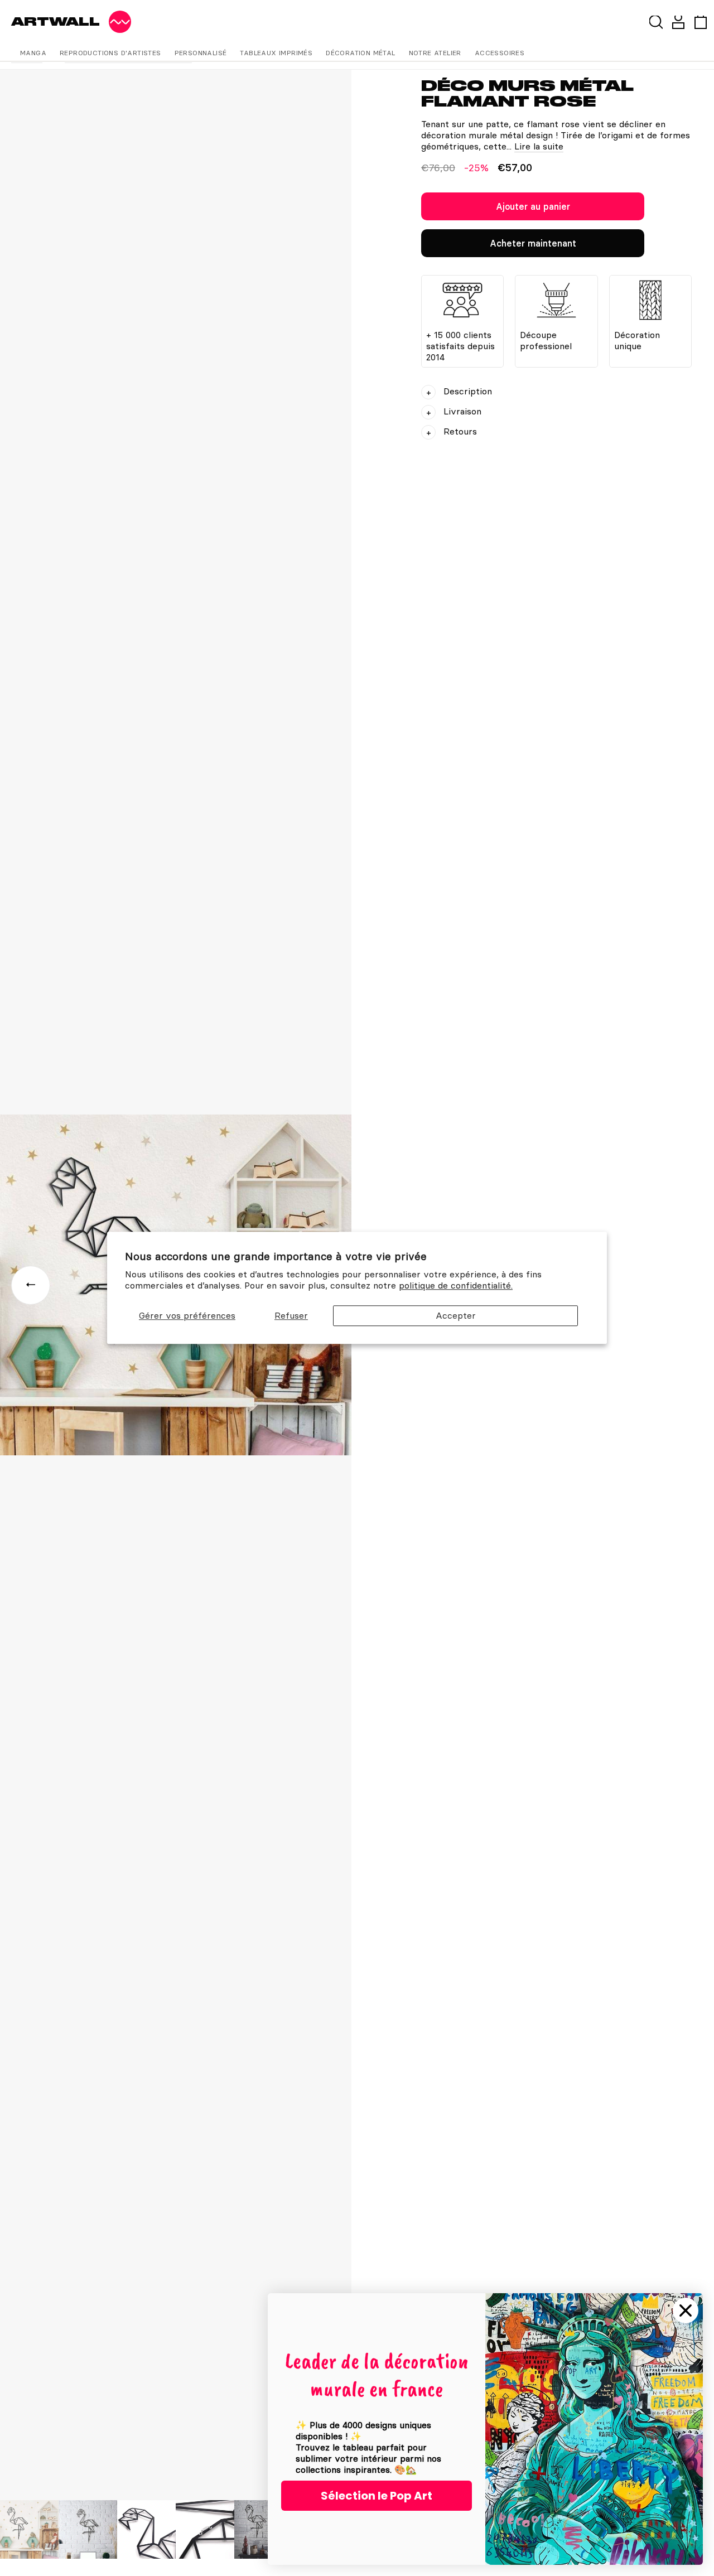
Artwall (56, 21)
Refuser (291, 1315)
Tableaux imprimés (276, 53)
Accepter (456, 1315)
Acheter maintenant (533, 243)
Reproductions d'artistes (110, 53)
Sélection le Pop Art (377, 2496)
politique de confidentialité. (456, 1286)
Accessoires (500, 53)
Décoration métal (360, 53)
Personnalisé (201, 53)
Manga (33, 53)
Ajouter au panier (533, 206)
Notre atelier (435, 53)
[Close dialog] (686, 2310)
